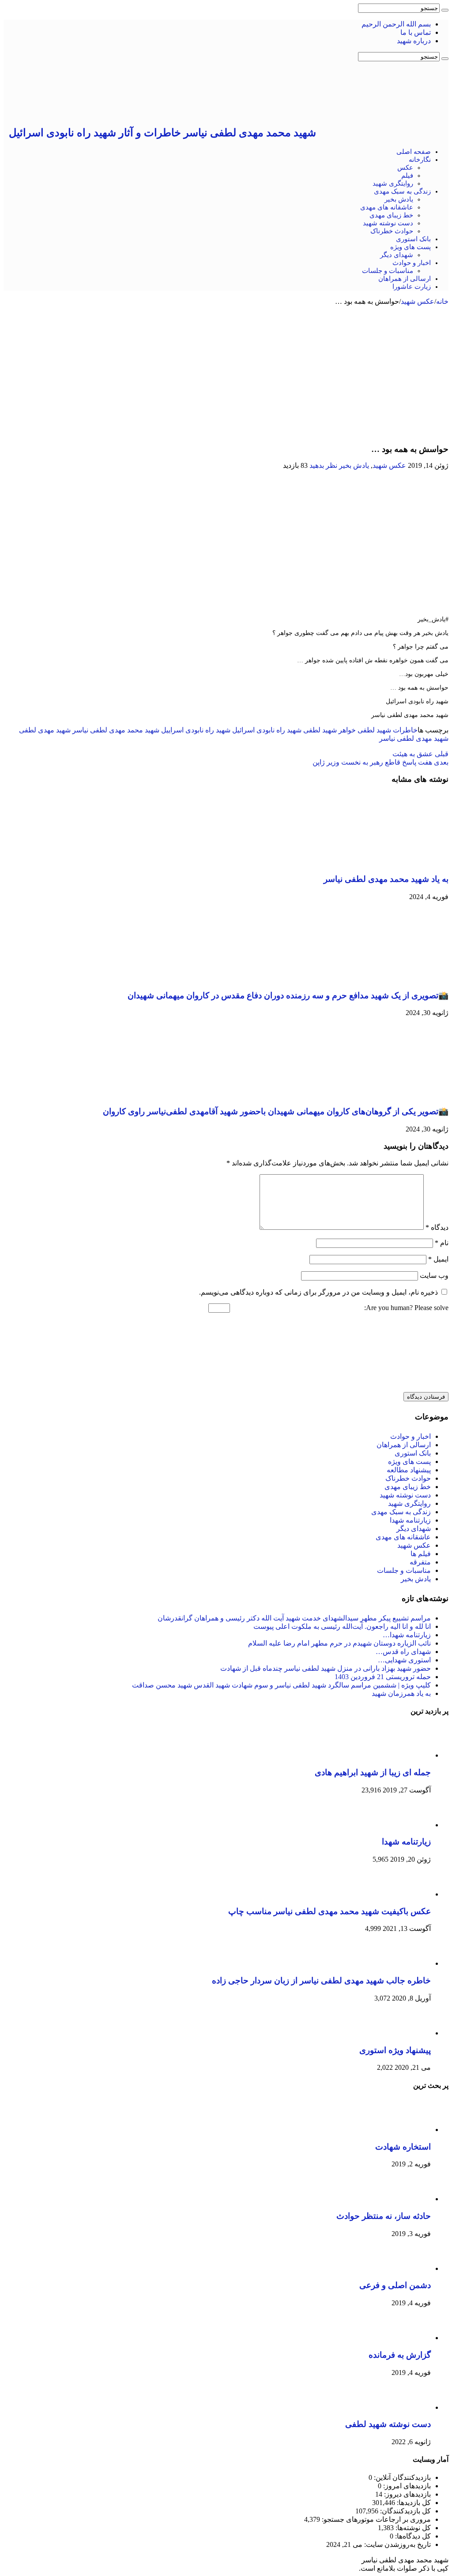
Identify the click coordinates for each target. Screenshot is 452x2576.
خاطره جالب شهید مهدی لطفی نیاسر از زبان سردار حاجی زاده (321, 1981)
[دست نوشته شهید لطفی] (407, 2407)
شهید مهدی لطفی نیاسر (414, 738)
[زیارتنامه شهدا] (407, 1825)
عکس (405, 168)
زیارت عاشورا (412, 287)
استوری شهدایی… (404, 1660)
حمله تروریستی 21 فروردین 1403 (383, 1677)
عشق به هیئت (420, 754)
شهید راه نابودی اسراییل (196, 730)
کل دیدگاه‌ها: (412, 2536)
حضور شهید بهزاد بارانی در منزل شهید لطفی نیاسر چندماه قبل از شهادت (326, 1668)
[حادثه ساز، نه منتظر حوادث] (407, 2199)
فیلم (407, 175)
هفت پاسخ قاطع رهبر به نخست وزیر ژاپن (380, 762)
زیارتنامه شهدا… (407, 1635)
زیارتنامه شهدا (410, 1520)
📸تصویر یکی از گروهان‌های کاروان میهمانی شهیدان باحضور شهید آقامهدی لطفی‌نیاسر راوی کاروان (276, 1111)
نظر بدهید (323, 465)
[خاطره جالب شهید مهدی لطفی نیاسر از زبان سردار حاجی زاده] (407, 1963)
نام (442, 1243)
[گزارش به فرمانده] (407, 2338)
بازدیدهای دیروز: (407, 2494)
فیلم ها (421, 1554)
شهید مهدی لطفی (45, 730)
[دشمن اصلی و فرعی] (407, 2268)
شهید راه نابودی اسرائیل (267, 730)
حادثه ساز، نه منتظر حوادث (384, 2216)
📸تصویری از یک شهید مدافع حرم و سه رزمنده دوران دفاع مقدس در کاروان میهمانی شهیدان (288, 995)
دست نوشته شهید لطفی (388, 2424)
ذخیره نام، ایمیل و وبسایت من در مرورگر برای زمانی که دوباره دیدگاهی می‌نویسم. (318, 1292)
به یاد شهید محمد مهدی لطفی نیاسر (386, 879)
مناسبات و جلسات (388, 271)
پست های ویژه (411, 247)
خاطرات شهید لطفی (388, 730)
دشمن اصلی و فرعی (395, 2285)
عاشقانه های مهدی (387, 207)
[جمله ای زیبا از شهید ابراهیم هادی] (407, 1755)
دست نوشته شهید (388, 223)
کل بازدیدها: (413, 2503)
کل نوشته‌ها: (412, 2528)
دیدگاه (437, 1227)
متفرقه (420, 1562)
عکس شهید (418, 301)
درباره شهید (414, 41)
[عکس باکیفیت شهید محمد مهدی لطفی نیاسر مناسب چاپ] (407, 1894)
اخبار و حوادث (412, 263)
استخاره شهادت (403, 2147)
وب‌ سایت (434, 1275)
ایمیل (438, 1259)
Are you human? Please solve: (405, 1308)
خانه (442, 301)
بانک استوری (413, 239)
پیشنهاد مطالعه (409, 1470)
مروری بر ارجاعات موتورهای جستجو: (375, 2519)
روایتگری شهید (393, 183)
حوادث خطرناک (392, 231)
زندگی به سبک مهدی (402, 191)
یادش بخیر (399, 199)
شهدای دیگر (397, 255)
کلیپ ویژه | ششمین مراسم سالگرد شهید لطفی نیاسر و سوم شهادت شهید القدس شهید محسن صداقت (281, 1685)
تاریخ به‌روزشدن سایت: (397, 2544)
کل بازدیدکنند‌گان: (405, 2511)
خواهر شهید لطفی (330, 730)
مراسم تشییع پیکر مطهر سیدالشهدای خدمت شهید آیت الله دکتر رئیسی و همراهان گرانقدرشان (294, 1618)
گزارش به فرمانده (400, 2355)
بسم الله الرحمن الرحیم (396, 24)
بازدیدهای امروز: (406, 2486)
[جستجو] (445, 10)
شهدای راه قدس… (403, 1652)
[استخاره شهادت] (407, 2130)
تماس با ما (416, 32)
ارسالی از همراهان (405, 279)
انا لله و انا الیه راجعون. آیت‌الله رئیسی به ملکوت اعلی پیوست (342, 1626)
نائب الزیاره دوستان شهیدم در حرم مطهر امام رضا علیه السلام (339, 1643)
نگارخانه (420, 160)
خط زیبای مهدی (391, 215)
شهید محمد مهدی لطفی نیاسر (116, 730)
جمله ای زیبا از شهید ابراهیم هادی (373, 1772)
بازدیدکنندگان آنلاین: (401, 2477)
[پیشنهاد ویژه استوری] (407, 2033)
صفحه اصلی (414, 152)
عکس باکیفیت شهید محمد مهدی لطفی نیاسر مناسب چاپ (330, 1911)
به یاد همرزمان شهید (401, 1693)
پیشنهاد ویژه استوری (395, 2050)
